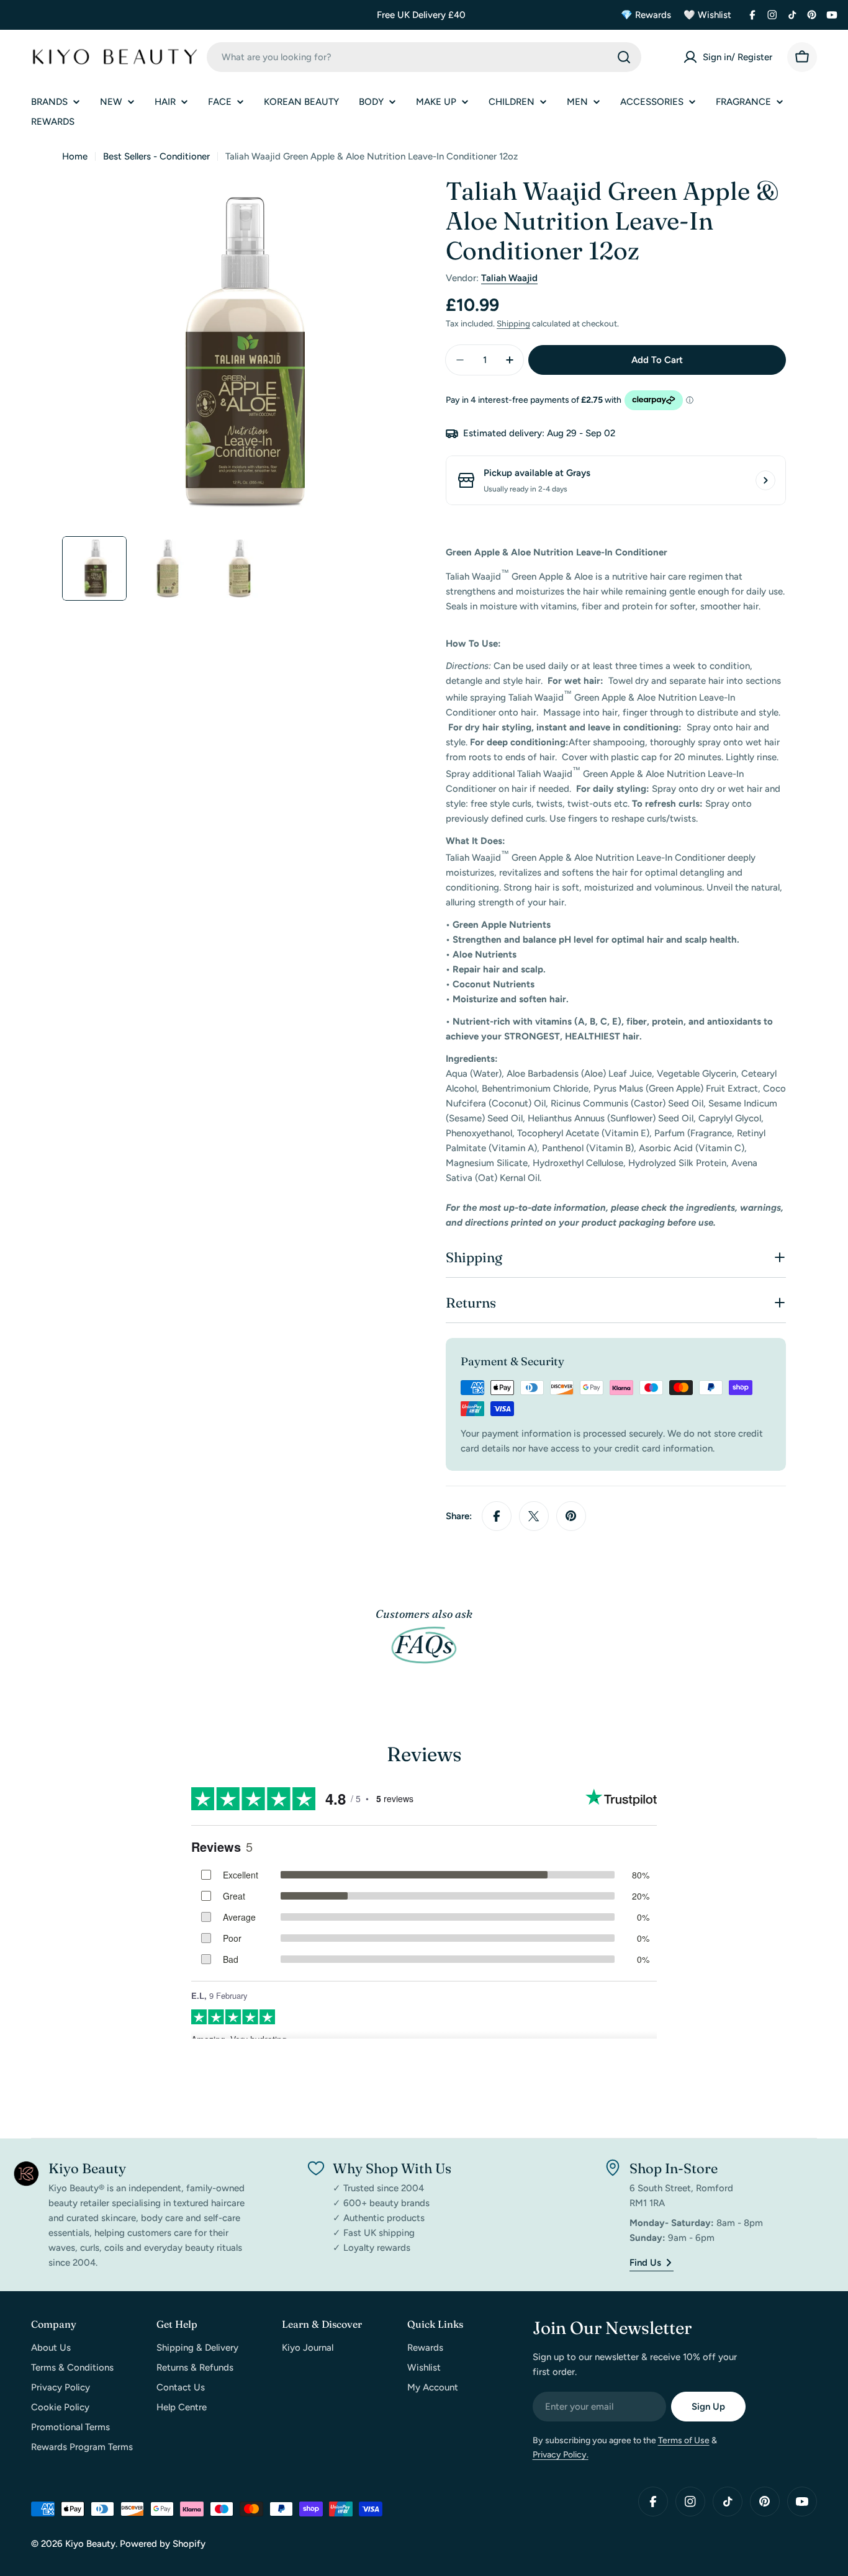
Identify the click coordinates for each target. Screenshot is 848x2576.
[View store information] (765, 480)
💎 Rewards (646, 15)
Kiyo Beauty (90, 2544)
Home (75, 156)
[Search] (624, 57)
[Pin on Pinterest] (571, 1516)
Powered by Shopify (163, 2544)
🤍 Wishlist (707, 15)
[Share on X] (534, 1516)
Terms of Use (684, 2440)
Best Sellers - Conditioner (156, 156)
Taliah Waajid (509, 278)
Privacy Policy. (561, 2455)
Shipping (513, 323)
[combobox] (424, 57)
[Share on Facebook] (497, 1516)
